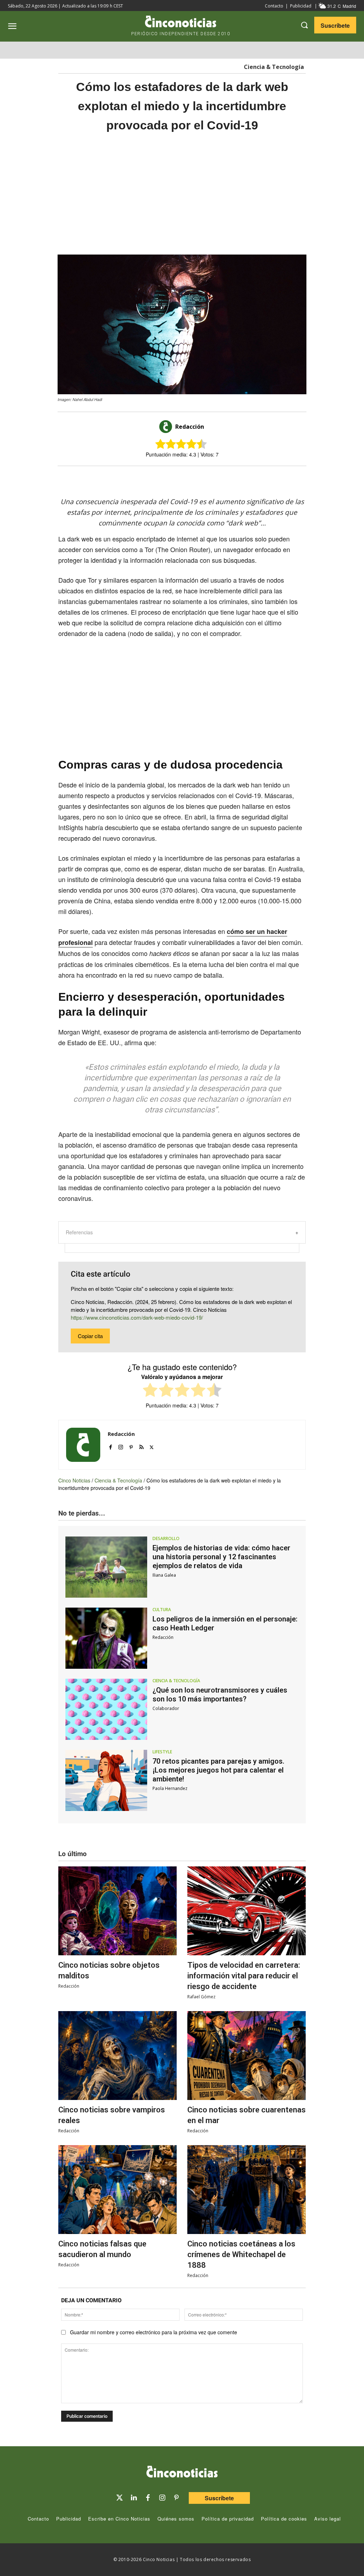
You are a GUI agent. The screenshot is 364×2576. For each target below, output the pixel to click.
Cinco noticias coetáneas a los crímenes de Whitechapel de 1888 (241, 2254)
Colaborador (166, 1708)
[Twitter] (119, 2498)
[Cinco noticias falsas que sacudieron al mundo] (117, 2190)
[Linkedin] (134, 2498)
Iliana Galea (164, 1575)
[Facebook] (191, 479)
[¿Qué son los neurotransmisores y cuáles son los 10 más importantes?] (106, 1709)
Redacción (190, 427)
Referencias (79, 1232)
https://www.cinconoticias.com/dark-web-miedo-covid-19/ (137, 1317)
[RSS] (141, 1446)
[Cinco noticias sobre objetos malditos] (117, 1911)
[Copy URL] (224, 479)
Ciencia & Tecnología (274, 67)
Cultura (162, 1610)
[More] (241, 479)
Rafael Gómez (201, 1997)
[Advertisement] (182, 194)
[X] (175, 479)
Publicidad (301, 6)
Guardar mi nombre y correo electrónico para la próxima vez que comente (154, 2332)
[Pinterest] (131, 1446)
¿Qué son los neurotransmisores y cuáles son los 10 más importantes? (220, 1695)
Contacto (274, 6)
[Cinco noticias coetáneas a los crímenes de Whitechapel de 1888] (247, 2190)
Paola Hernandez (170, 1788)
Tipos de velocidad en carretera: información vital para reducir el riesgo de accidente (244, 1976)
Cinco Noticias (74, 1480)
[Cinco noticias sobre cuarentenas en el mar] (247, 2056)
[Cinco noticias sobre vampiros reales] (117, 2056)
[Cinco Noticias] (182, 2473)
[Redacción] (167, 427)
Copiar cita (90, 1336)
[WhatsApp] (208, 479)
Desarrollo (166, 1539)
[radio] (150, 1391)
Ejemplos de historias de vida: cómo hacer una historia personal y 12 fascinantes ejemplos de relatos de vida (221, 1557)
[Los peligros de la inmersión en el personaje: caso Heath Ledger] (106, 1638)
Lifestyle (162, 1752)
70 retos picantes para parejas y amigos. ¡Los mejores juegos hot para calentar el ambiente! (218, 1770)
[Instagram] (121, 1446)
